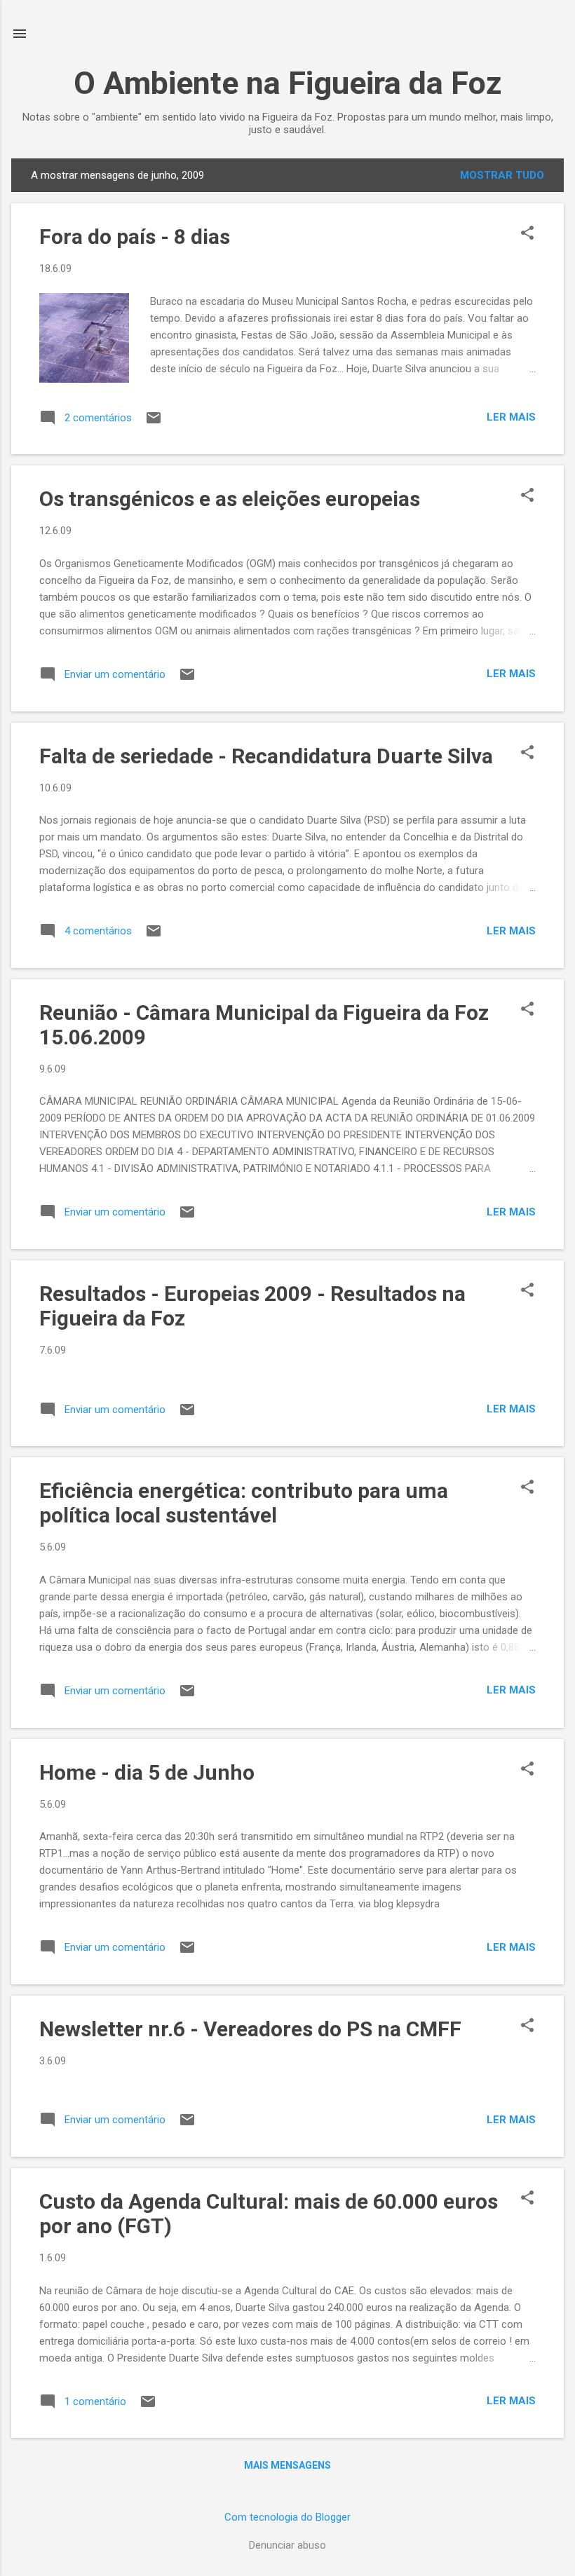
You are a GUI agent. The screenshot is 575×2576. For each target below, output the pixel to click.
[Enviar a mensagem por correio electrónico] (154, 423)
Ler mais (511, 417)
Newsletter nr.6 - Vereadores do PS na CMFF (250, 2029)
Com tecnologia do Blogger (287, 2517)
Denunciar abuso (287, 2545)
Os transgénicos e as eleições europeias (230, 499)
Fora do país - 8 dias (135, 237)
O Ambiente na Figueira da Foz (288, 83)
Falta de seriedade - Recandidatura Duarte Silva (266, 756)
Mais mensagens (287, 2465)
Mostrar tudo (502, 175)
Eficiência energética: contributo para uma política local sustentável (244, 1503)
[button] (527, 234)
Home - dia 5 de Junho (147, 1772)
